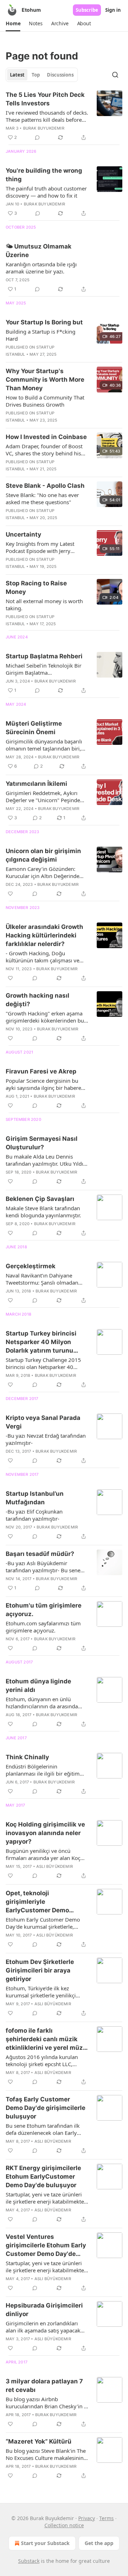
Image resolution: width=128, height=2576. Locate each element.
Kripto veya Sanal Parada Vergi (43, 1422)
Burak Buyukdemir (44, 128)
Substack (29, 2561)
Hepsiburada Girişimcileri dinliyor (44, 2310)
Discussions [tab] (60, 75)
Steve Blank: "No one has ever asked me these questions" (42, 498)
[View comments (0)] (37, 137)
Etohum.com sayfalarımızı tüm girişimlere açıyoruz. (43, 1627)
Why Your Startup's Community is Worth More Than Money (45, 380)
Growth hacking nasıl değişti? (38, 1000)
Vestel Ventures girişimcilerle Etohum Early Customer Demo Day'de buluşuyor (46, 2246)
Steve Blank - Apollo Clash (45, 486)
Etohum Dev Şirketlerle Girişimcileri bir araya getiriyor (40, 1970)
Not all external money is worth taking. (44, 605)
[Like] (10, 894)
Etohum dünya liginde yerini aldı (38, 1686)
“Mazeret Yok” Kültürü (39, 2441)
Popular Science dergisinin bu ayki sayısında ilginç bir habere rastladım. (43, 1084)
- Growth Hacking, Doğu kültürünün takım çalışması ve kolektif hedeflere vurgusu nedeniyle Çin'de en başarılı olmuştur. (42, 957)
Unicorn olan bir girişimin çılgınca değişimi (43, 855)
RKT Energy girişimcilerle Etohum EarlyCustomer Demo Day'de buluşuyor (43, 2177)
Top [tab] (36, 75)
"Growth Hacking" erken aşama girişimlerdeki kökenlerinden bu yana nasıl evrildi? (45, 1017)
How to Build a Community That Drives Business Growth (45, 401)
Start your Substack (45, 2543)
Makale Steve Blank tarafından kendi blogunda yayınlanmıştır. (43, 1212)
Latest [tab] (17, 75)
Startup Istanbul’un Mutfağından (35, 1498)
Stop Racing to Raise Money (36, 587)
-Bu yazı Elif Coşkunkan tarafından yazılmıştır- (34, 1515)
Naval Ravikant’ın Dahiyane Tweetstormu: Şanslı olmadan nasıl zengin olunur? (42, 1279)
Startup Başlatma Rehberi (44, 656)
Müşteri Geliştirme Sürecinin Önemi (34, 728)
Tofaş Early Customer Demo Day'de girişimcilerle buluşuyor (46, 2108)
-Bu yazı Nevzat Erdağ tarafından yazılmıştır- (46, 1439)
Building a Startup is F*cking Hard (41, 335)
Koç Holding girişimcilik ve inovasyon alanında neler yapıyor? (45, 1833)
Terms (106, 2518)
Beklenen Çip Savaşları (40, 1199)
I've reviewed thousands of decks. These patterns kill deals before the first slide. (47, 116)
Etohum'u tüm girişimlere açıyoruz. (44, 1610)
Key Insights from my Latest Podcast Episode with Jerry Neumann (40, 547)
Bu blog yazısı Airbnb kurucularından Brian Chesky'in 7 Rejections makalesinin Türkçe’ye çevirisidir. (46, 2403)
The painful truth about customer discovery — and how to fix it (46, 192)
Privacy (87, 2518)
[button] (13, 23)
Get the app (99, 2543)
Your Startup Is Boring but (44, 322)
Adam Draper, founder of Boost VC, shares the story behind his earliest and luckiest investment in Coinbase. (44, 450)
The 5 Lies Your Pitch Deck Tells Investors (45, 99)
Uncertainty (23, 534)
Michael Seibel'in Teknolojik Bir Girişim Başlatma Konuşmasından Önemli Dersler (45, 669)
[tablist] (42, 75)
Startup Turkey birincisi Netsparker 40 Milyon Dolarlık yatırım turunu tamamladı (41, 1342)
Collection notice (64, 2525)
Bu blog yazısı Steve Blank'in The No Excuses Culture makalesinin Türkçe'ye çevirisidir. (46, 2454)
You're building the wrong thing (44, 175)
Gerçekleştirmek (31, 1266)
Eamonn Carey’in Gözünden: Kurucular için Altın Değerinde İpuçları (42, 872)
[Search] (115, 75)
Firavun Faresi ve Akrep (41, 1071)
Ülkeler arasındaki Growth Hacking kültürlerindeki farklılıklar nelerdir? (44, 935)
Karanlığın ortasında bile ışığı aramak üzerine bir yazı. (41, 268)
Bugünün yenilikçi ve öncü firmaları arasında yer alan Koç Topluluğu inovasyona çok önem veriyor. (46, 1854)
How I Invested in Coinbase (46, 437)
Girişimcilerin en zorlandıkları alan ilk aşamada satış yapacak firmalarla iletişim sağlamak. (43, 2327)
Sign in (113, 10)
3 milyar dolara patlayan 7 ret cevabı (44, 2386)
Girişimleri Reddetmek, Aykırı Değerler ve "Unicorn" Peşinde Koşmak (43, 796)
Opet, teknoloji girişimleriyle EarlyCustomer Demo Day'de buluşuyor (37, 1902)
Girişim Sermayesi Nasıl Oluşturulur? (42, 1143)
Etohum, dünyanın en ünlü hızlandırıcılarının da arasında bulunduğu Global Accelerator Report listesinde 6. (42, 1703)
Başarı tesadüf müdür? (40, 1554)
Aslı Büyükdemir (55, 1866)
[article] (64, 116)
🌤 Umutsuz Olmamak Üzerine (39, 251)
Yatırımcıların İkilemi (36, 784)
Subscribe (87, 10)
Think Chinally (27, 1757)
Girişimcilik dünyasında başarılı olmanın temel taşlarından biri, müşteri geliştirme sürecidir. (44, 745)
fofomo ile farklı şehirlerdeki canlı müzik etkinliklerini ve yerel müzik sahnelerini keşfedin (47, 2039)
